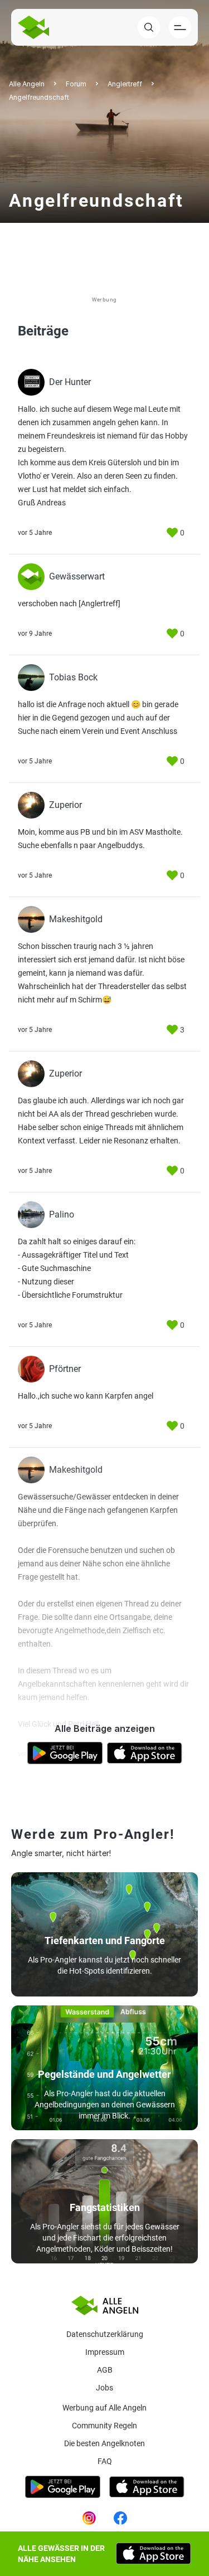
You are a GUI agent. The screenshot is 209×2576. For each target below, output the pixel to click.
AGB (105, 2370)
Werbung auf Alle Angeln (104, 2408)
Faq (105, 2461)
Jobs (104, 2388)
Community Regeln (104, 2426)
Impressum (105, 2352)
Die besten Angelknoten (104, 2443)
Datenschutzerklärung (105, 2334)
